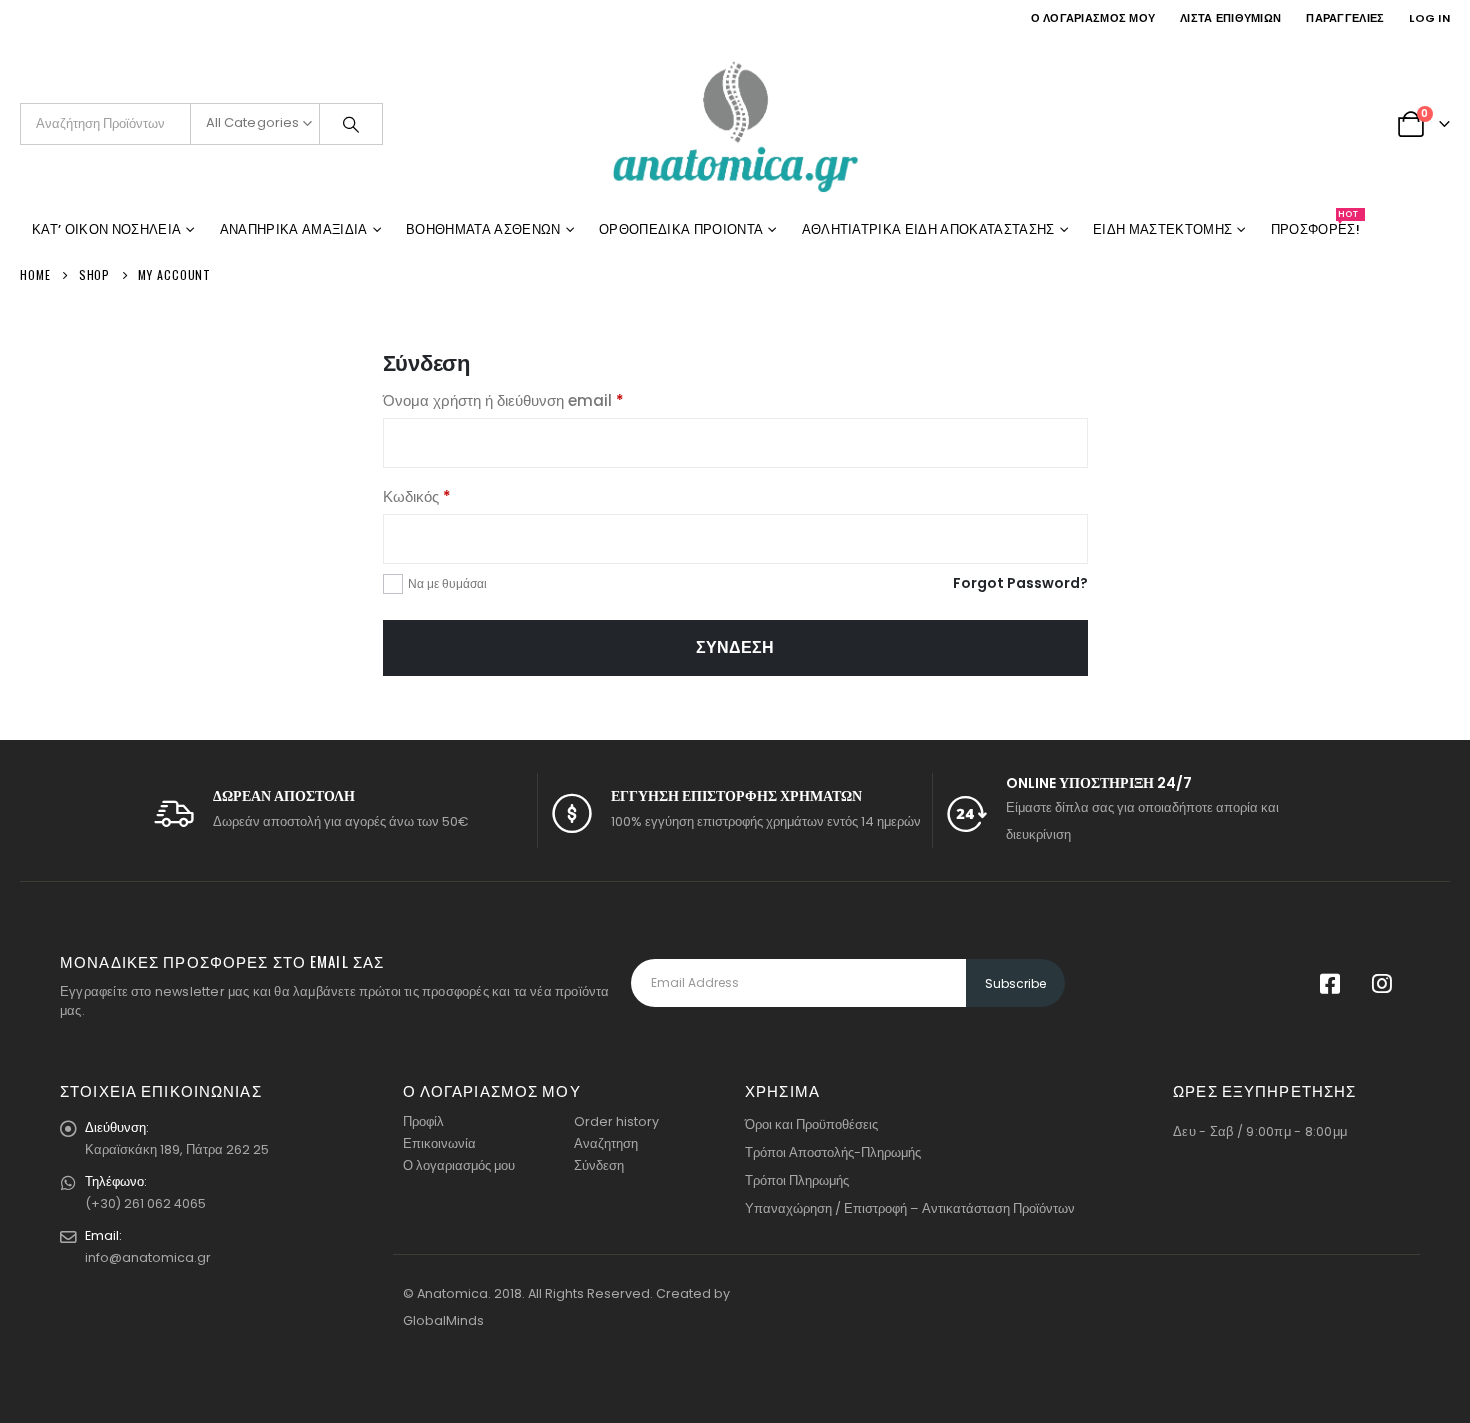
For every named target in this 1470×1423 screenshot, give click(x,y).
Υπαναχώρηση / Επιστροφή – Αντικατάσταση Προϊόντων (910, 1208)
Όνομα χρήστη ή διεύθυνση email (536, 400)
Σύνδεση (735, 647)
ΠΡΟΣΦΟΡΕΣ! (1315, 226)
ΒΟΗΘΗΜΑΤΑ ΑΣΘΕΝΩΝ (483, 229)
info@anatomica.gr (148, 1257)
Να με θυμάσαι (447, 583)
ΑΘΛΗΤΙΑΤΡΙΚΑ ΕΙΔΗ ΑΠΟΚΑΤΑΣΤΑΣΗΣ (928, 229)
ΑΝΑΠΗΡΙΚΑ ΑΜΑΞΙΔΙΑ (294, 229)
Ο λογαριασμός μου (459, 1165)
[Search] (351, 124)
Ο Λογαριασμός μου (1093, 18)
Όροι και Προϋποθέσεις (811, 1124)
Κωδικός (449, 496)
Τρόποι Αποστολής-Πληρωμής (833, 1152)
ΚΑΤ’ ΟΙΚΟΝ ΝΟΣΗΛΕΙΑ (106, 229)
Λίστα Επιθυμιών (1230, 18)
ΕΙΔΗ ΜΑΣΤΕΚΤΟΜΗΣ (1162, 229)
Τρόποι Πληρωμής (797, 1180)
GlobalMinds (443, 1320)
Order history (616, 1121)
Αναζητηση (606, 1143)
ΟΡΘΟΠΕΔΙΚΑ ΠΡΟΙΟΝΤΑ (681, 229)
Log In (1429, 18)
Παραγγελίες (1345, 18)
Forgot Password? (1020, 583)
